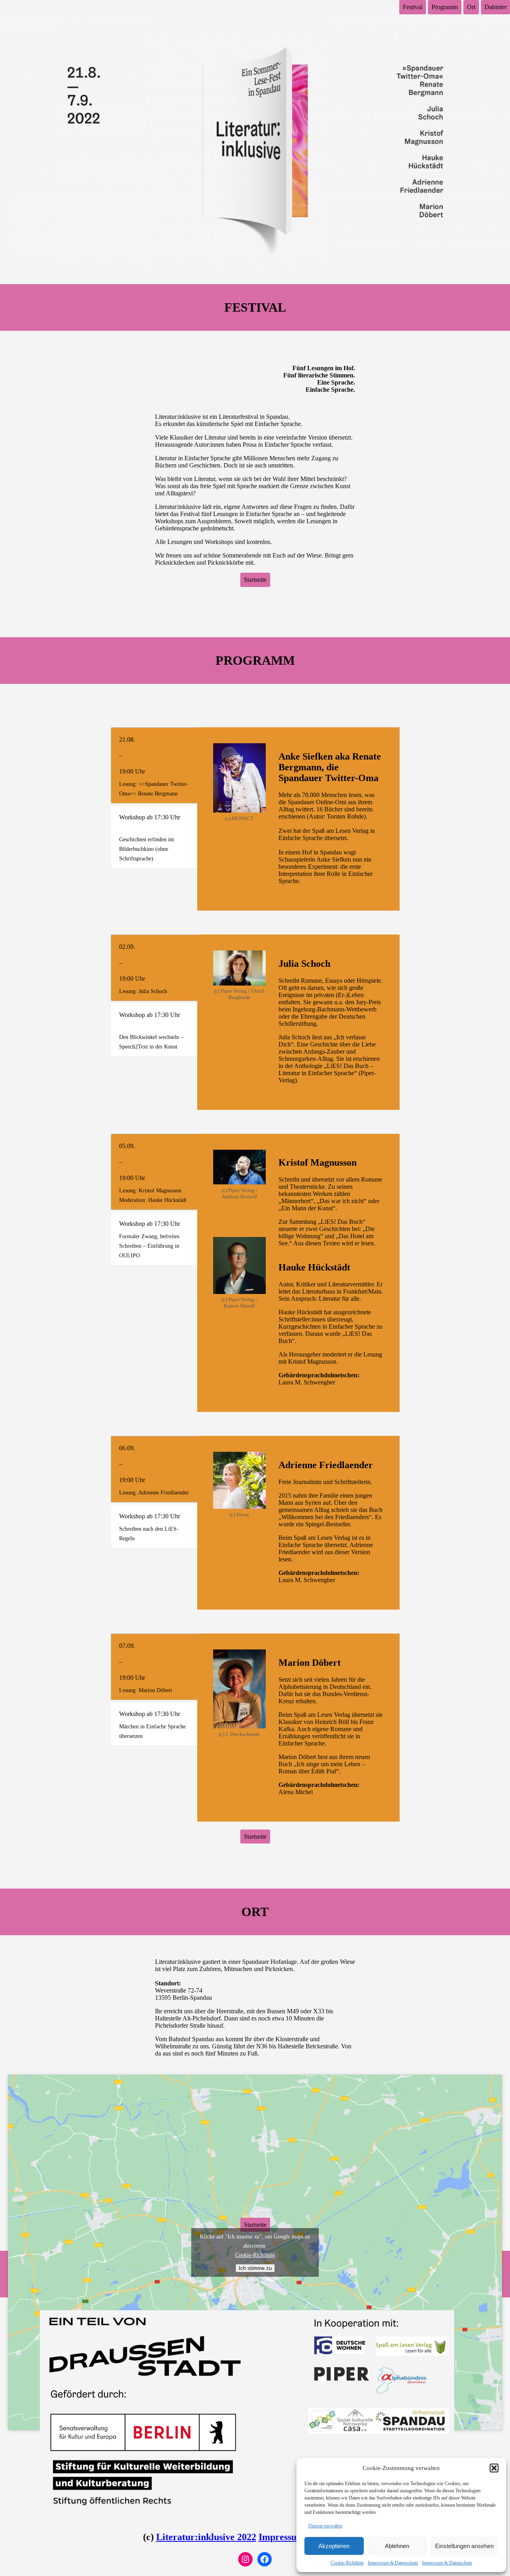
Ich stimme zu (255, 2268)
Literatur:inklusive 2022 (206, 2537)
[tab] (154, 765)
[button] (494, 2468)
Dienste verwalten (325, 2526)
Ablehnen (397, 2546)
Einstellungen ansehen (464, 2546)
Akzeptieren (334, 2546)
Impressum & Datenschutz (393, 2563)
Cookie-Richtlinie (347, 2563)
